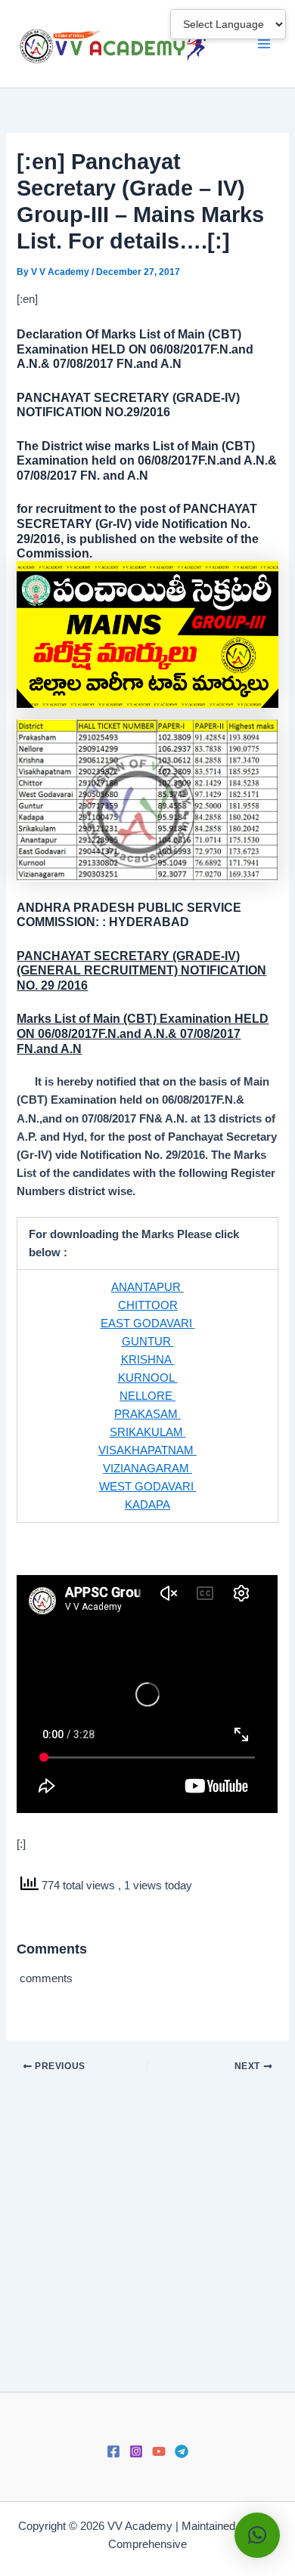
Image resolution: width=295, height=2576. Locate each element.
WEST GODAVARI (148, 1487)
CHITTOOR (148, 1305)
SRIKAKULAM (148, 1432)
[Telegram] (182, 2451)
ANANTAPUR (147, 1287)
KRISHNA (148, 1360)
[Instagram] (136, 2451)
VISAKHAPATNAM (147, 1450)
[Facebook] (113, 2451)
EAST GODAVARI (148, 1324)
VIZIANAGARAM (147, 1469)
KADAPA (147, 1505)
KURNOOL (148, 1378)
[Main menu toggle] (264, 44)
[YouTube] (159, 2451)
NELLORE (147, 1396)
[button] (257, 2535)
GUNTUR (148, 1342)
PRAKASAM (147, 1414)
